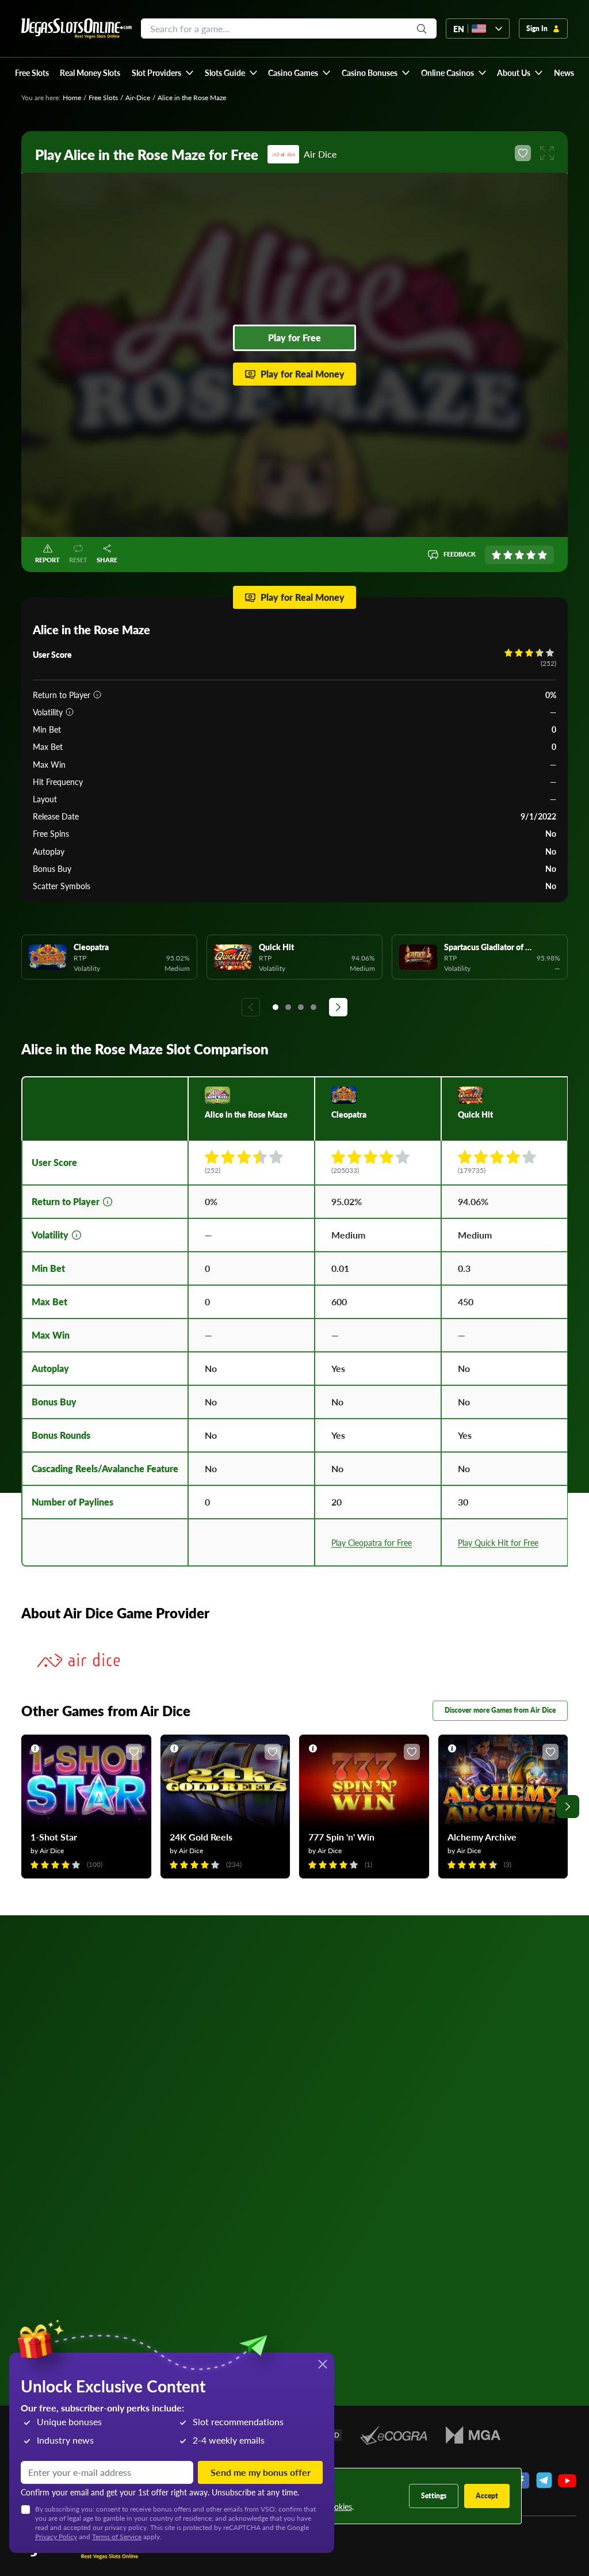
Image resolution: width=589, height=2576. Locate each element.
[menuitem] (162, 73)
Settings (434, 2496)
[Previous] (251, 1007)
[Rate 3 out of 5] (519, 555)
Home (72, 98)
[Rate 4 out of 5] (531, 555)
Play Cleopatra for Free (372, 1542)
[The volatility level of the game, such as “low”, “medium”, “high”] (70, 712)
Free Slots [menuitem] (32, 73)
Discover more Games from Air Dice (500, 1710)
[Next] (338, 1007)
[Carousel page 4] (313, 1007)
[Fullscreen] (547, 153)
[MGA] (473, 2435)
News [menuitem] (564, 73)
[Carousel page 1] (276, 1007)
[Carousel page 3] (301, 1007)
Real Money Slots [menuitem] (90, 73)
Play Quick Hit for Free (498, 1542)
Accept (487, 2496)
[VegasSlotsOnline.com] (77, 28)
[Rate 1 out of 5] (496, 555)
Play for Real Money (303, 374)
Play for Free (294, 338)
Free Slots (103, 98)
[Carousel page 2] (288, 1007)
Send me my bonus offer (261, 2472)
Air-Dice (138, 98)
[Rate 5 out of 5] (542, 555)
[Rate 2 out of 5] (508, 555)
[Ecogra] (394, 2435)
